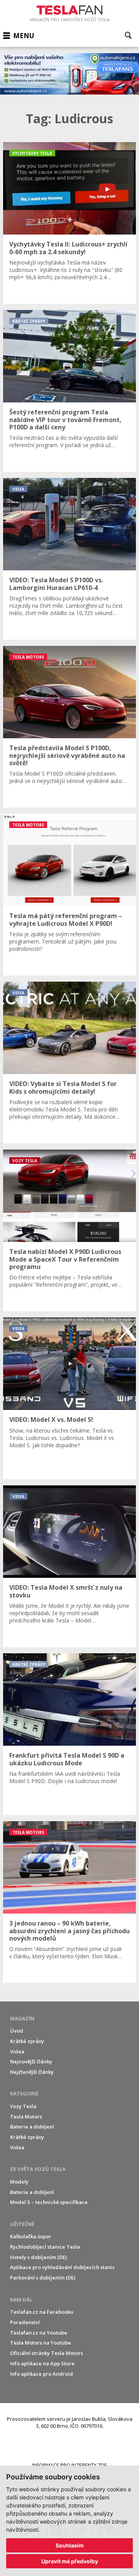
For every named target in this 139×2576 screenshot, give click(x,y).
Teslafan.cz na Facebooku (42, 2312)
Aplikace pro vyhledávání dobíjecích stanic (63, 2267)
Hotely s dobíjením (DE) (38, 2257)
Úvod (17, 2031)
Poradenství (25, 2322)
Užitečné (22, 2224)
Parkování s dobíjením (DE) (43, 2278)
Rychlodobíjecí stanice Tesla (45, 2247)
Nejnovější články (31, 2061)
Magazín (22, 2018)
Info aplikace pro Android (42, 2374)
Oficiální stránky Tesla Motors (47, 2353)
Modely (19, 2182)
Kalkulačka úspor (31, 2236)
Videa (17, 2051)
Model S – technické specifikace (49, 2202)
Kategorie (24, 2093)
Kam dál (21, 2299)
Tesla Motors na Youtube (41, 2343)
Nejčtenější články (32, 2072)
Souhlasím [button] (70, 2545)
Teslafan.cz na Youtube (39, 2333)
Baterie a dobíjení (32, 2127)
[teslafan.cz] (69, 74)
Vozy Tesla (23, 2106)
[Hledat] (128, 35)
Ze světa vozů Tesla (38, 2169)
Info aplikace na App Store (42, 2363)
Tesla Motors (26, 2117)
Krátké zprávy (27, 2041)
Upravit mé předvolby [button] (70, 2561)
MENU (24, 36)
